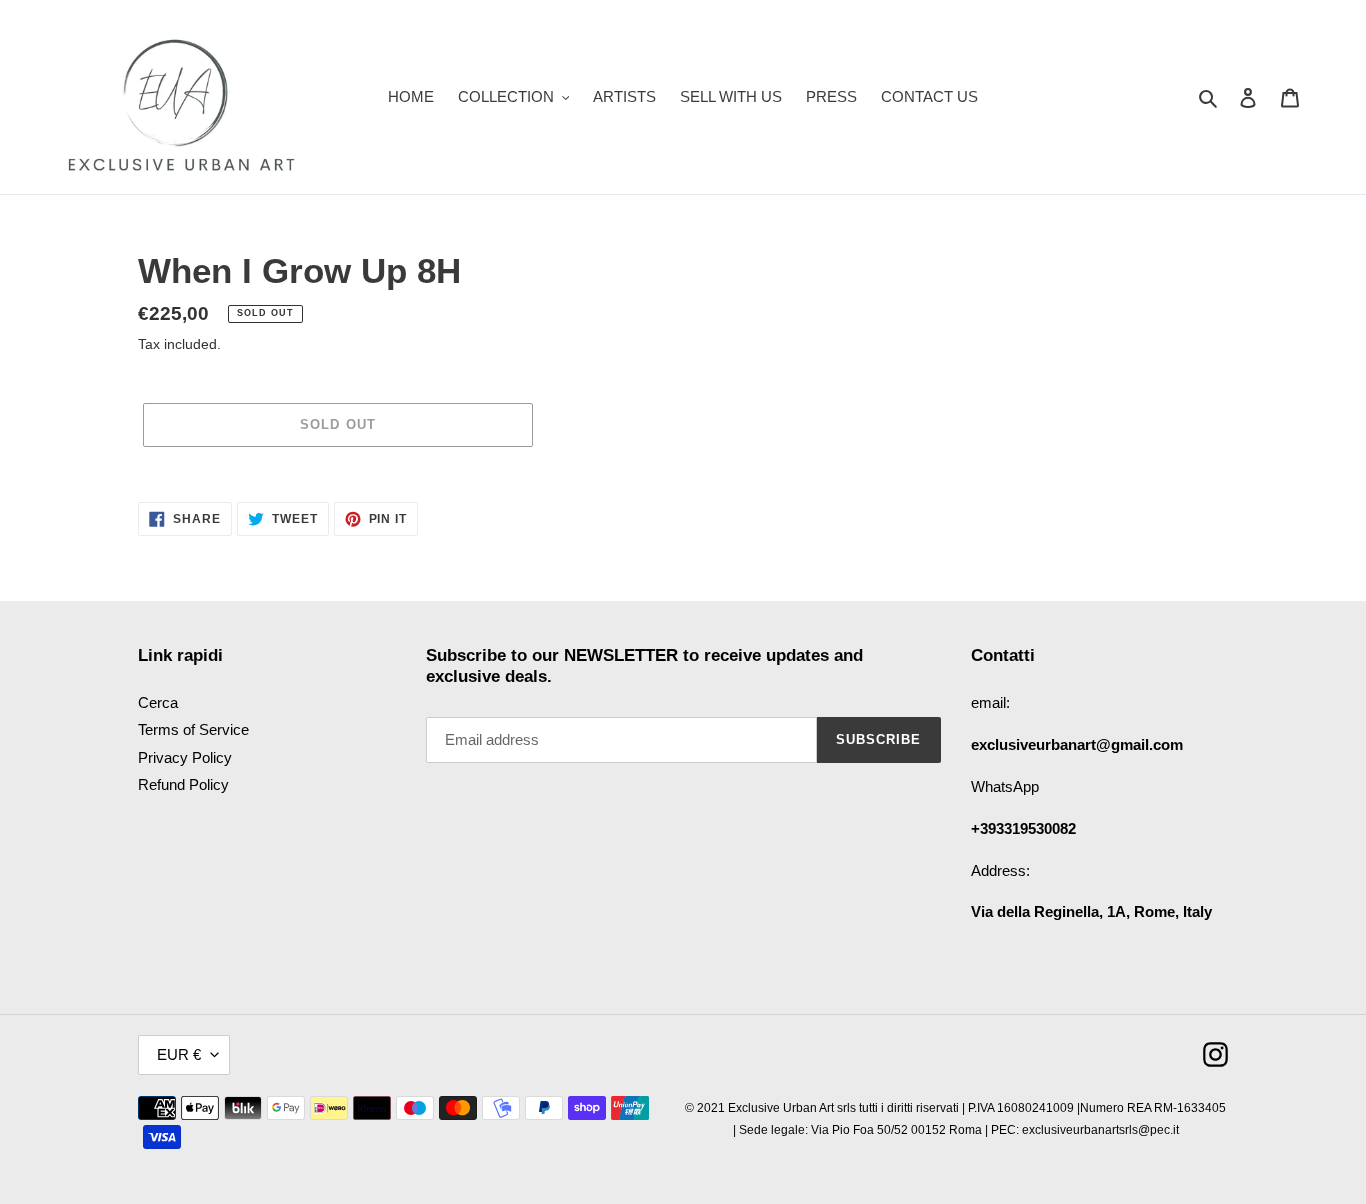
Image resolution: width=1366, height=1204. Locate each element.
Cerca (158, 702)
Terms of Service (193, 729)
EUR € (179, 1054)
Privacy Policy (185, 757)
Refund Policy (183, 784)
